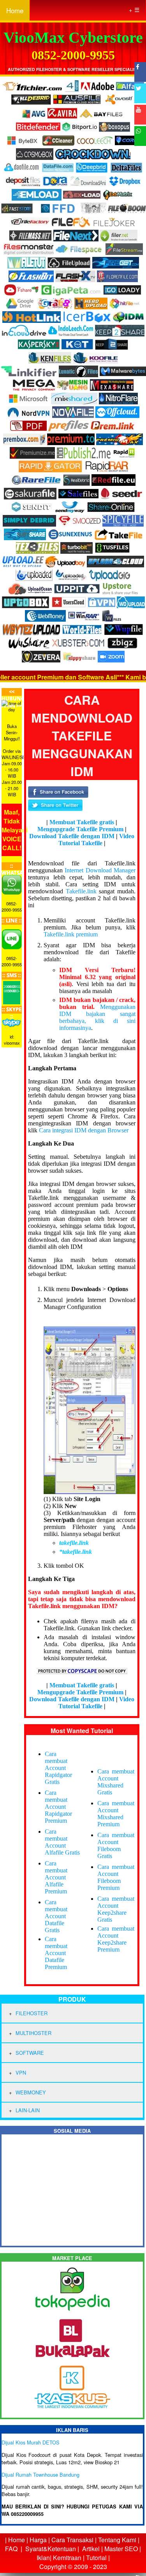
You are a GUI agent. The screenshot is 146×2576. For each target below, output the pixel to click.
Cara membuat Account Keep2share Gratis (116, 1909)
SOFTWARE (30, 2053)
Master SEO (120, 2549)
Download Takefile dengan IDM (72, 836)
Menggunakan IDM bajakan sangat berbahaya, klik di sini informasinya (97, 1017)
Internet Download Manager (100, 870)
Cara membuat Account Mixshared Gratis (116, 1782)
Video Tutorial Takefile (97, 840)
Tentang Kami (117, 2540)
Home (15, 10)
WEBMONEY (31, 2092)
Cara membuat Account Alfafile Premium (56, 1877)
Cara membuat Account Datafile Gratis (56, 1916)
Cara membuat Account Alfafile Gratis (62, 1842)
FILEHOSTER (32, 2013)
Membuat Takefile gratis (82, 822)
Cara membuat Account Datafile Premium (56, 1953)
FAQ (11, 2549)
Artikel (91, 2549)
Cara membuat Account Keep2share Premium (116, 1939)
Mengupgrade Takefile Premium (80, 829)
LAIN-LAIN (28, 2110)
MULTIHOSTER (33, 2033)
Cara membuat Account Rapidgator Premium (58, 1807)
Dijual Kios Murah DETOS (31, 2442)
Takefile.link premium (71, 934)
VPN (21, 2072)
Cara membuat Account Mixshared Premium (116, 1814)
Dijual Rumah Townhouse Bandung (40, 2475)
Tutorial (96, 2558)
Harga (38, 2540)
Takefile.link (81, 891)
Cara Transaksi (72, 2540)
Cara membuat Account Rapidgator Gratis (58, 1768)
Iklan (43, 2558)
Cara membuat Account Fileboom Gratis (116, 1845)
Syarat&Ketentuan (51, 2549)
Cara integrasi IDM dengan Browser (84, 1130)
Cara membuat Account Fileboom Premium (116, 1877)
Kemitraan (67, 2558)
